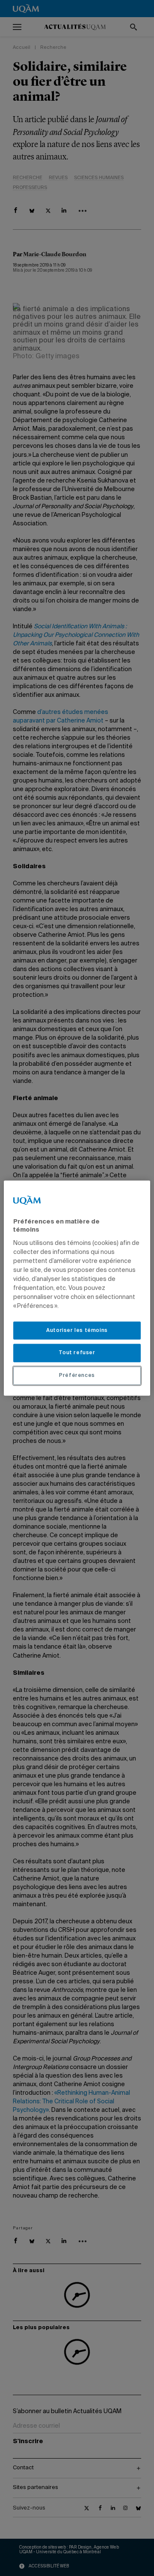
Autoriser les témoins (77, 1330)
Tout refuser (77, 1353)
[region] (77, 1288)
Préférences (77, 1376)
